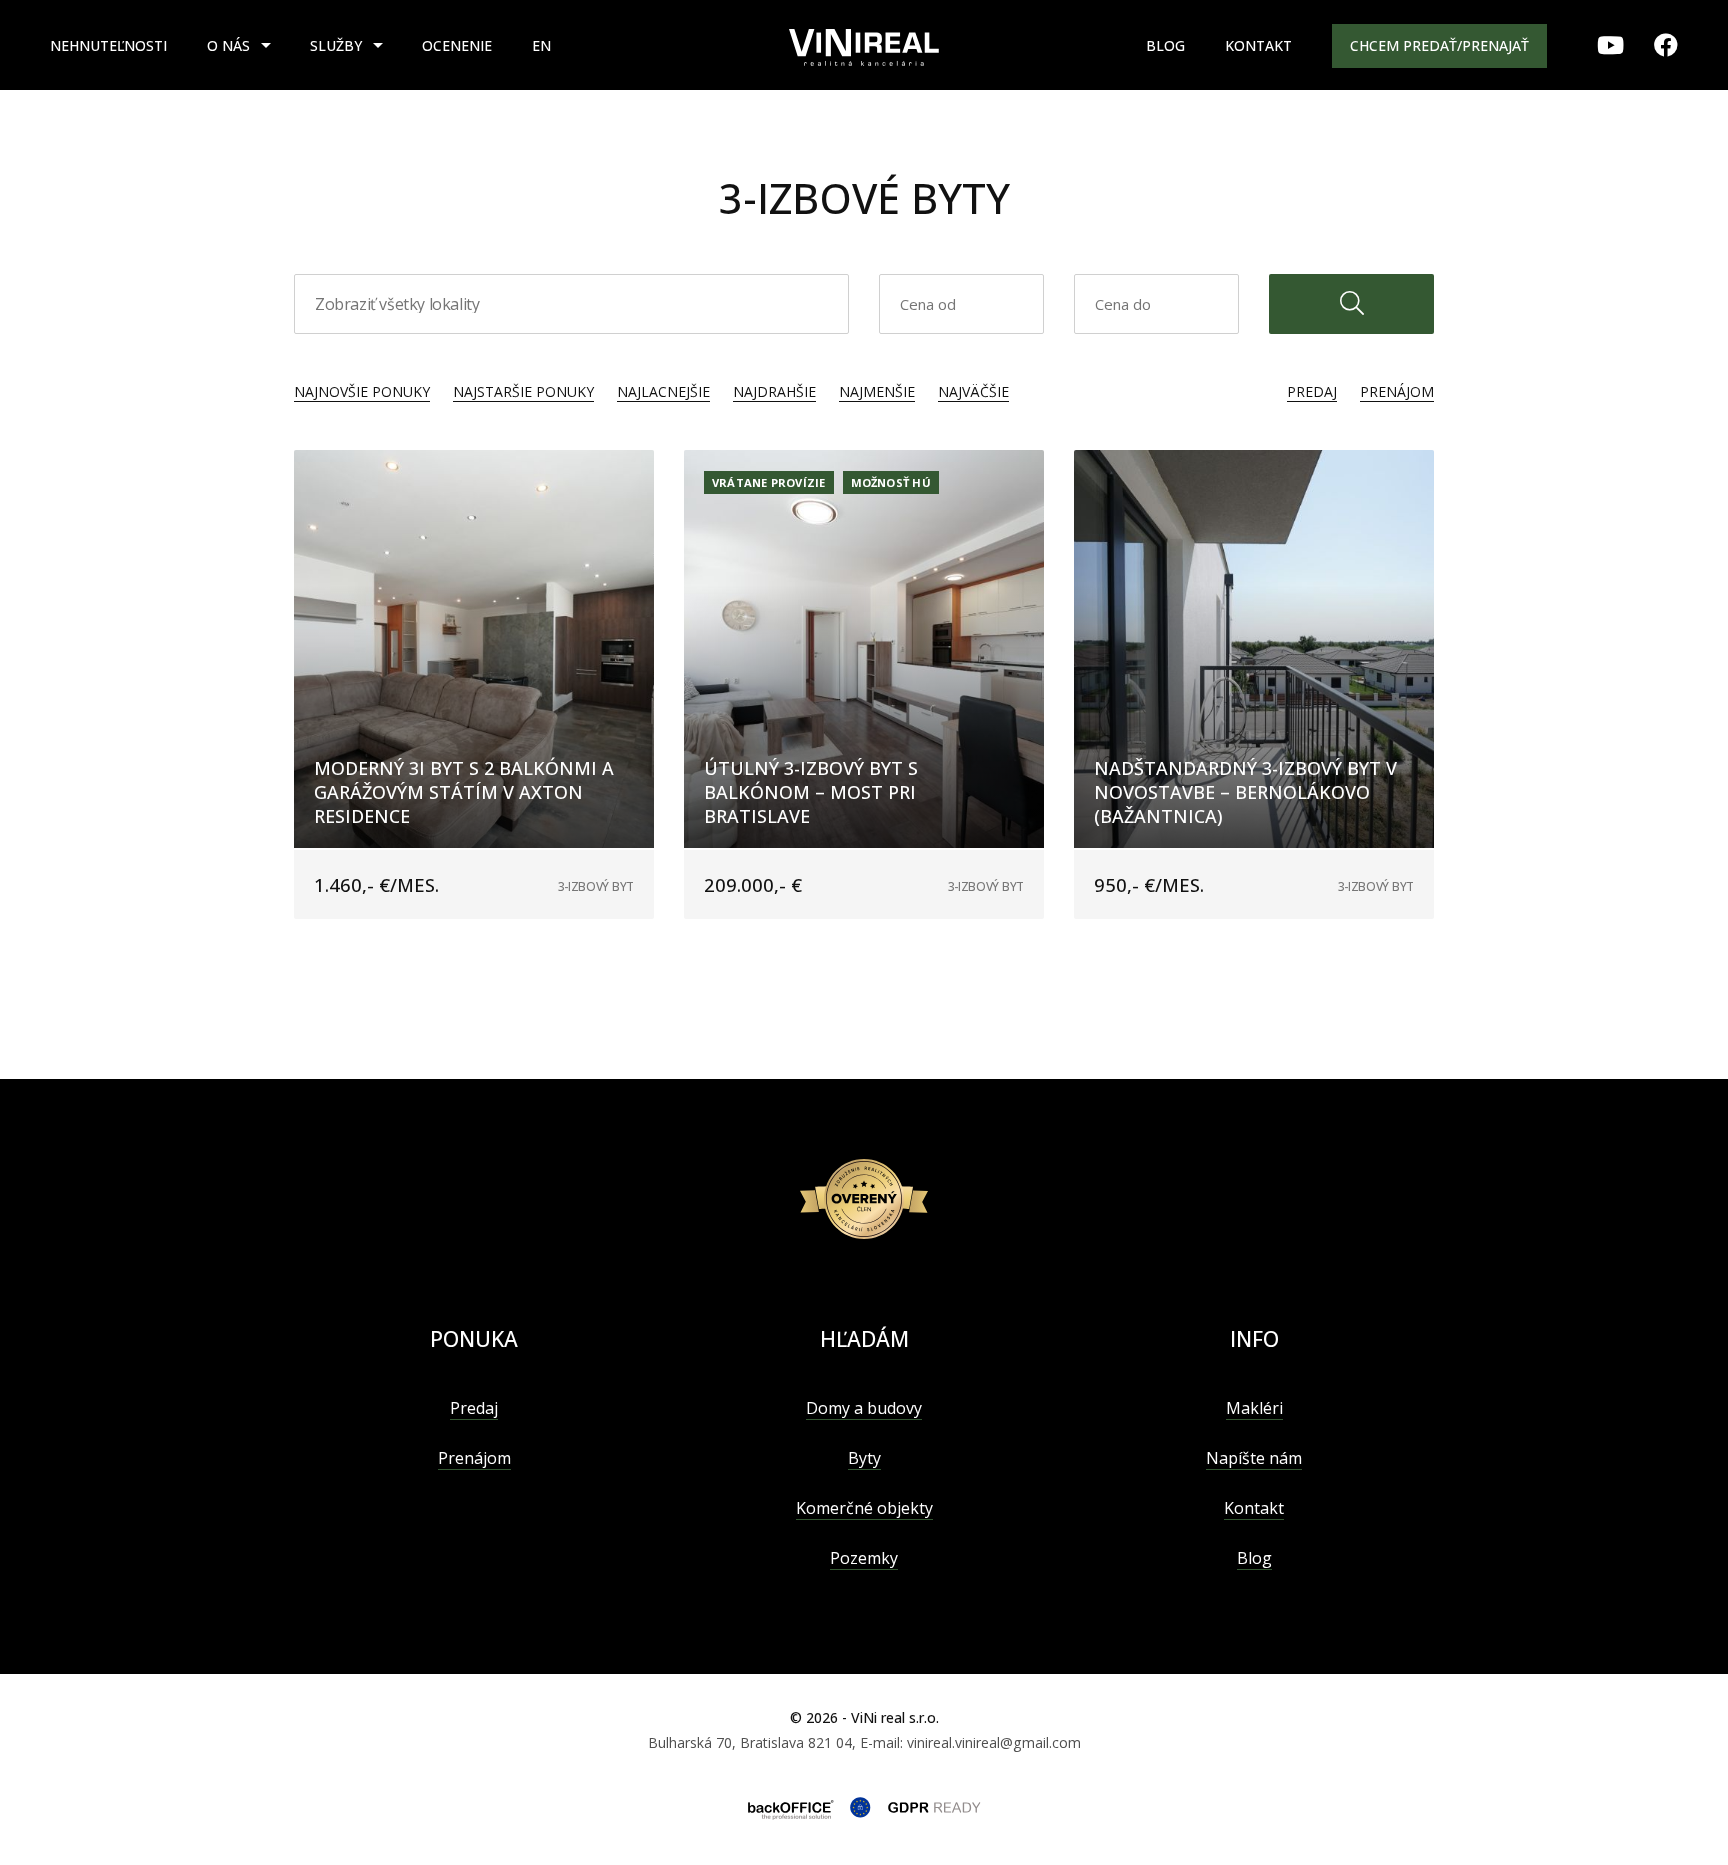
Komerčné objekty (864, 1508)
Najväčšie (973, 391)
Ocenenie (457, 45)
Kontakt (1258, 45)
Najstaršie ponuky (523, 391)
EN (541, 45)
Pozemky (864, 1558)
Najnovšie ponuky (362, 391)
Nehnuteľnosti (108, 45)
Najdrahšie (774, 391)
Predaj (1312, 391)
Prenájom (1397, 391)
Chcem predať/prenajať (1439, 45)
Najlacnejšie (663, 391)
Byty (864, 1458)
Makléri (1254, 1408)
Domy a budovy (864, 1408)
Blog (1165, 45)
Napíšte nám (1254, 1458)
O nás (228, 45)
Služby (336, 45)
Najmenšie (877, 391)
